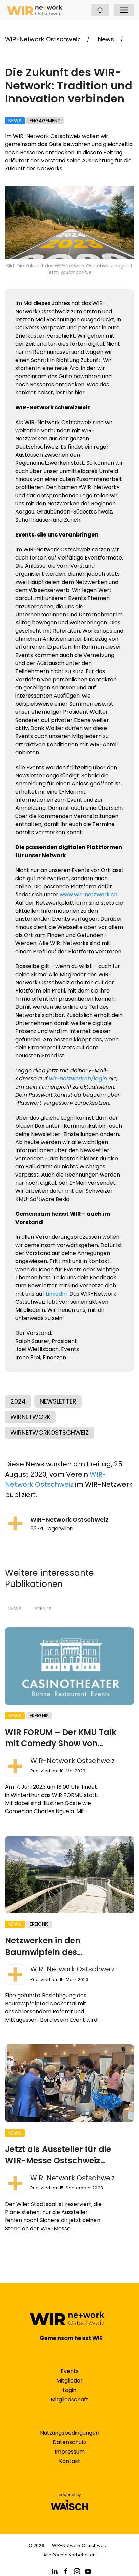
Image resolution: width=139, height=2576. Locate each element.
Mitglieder (69, 2381)
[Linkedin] (55, 2571)
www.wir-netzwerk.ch (89, 895)
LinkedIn (56, 1294)
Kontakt (70, 2461)
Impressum (70, 2452)
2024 (18, 1401)
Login (69, 2390)
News (15, 1609)
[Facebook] (66, 2571)
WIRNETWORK (30, 1417)
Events (43, 1609)
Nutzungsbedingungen (70, 2433)
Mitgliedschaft (69, 2400)
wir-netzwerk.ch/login (78, 1079)
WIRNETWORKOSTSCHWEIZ (50, 1432)
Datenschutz (70, 2442)
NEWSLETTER (58, 1401)
